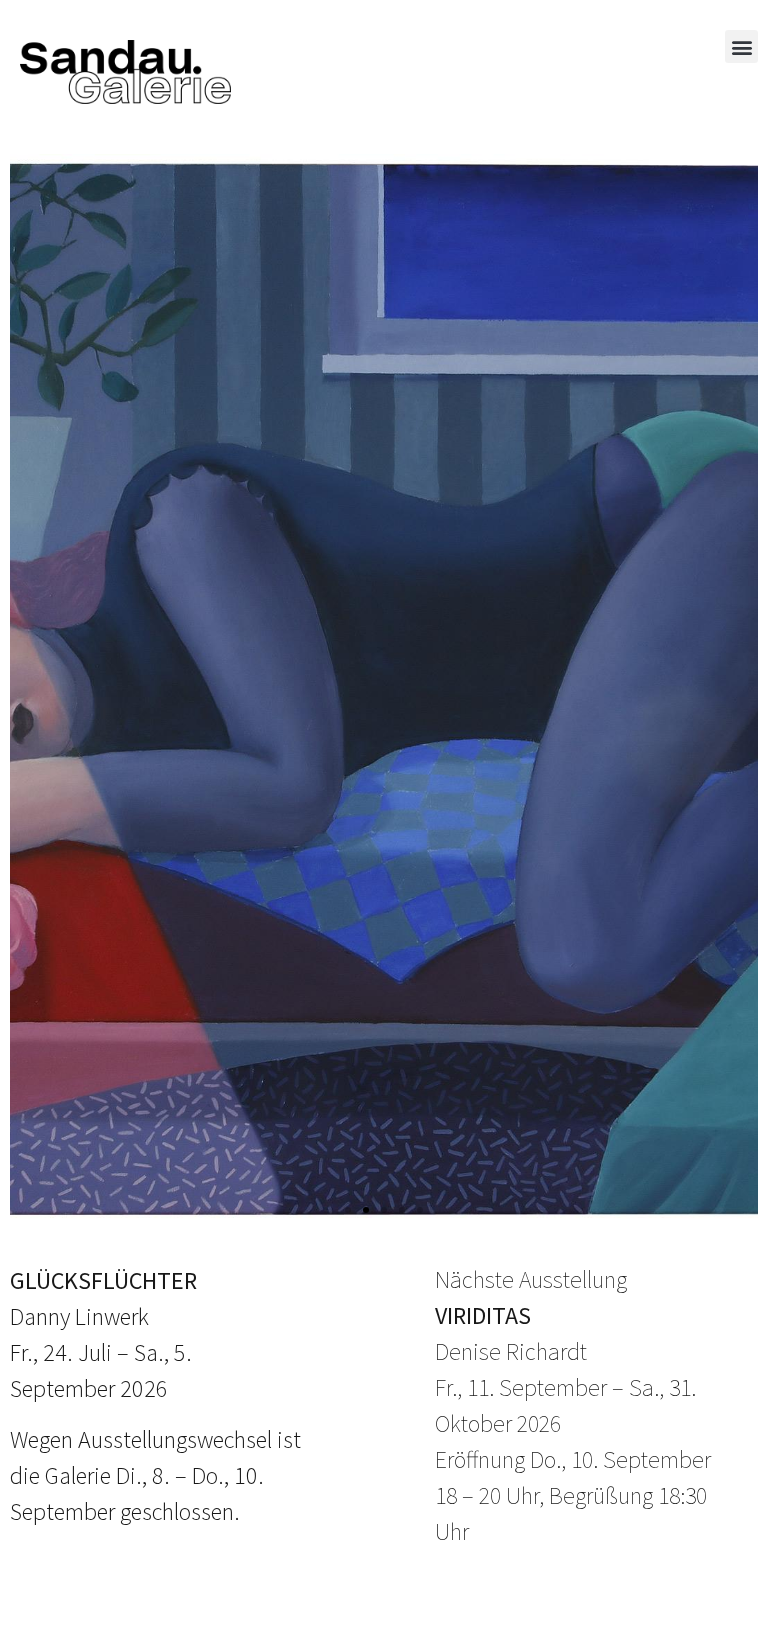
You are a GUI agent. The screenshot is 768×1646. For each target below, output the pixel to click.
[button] (741, 46)
